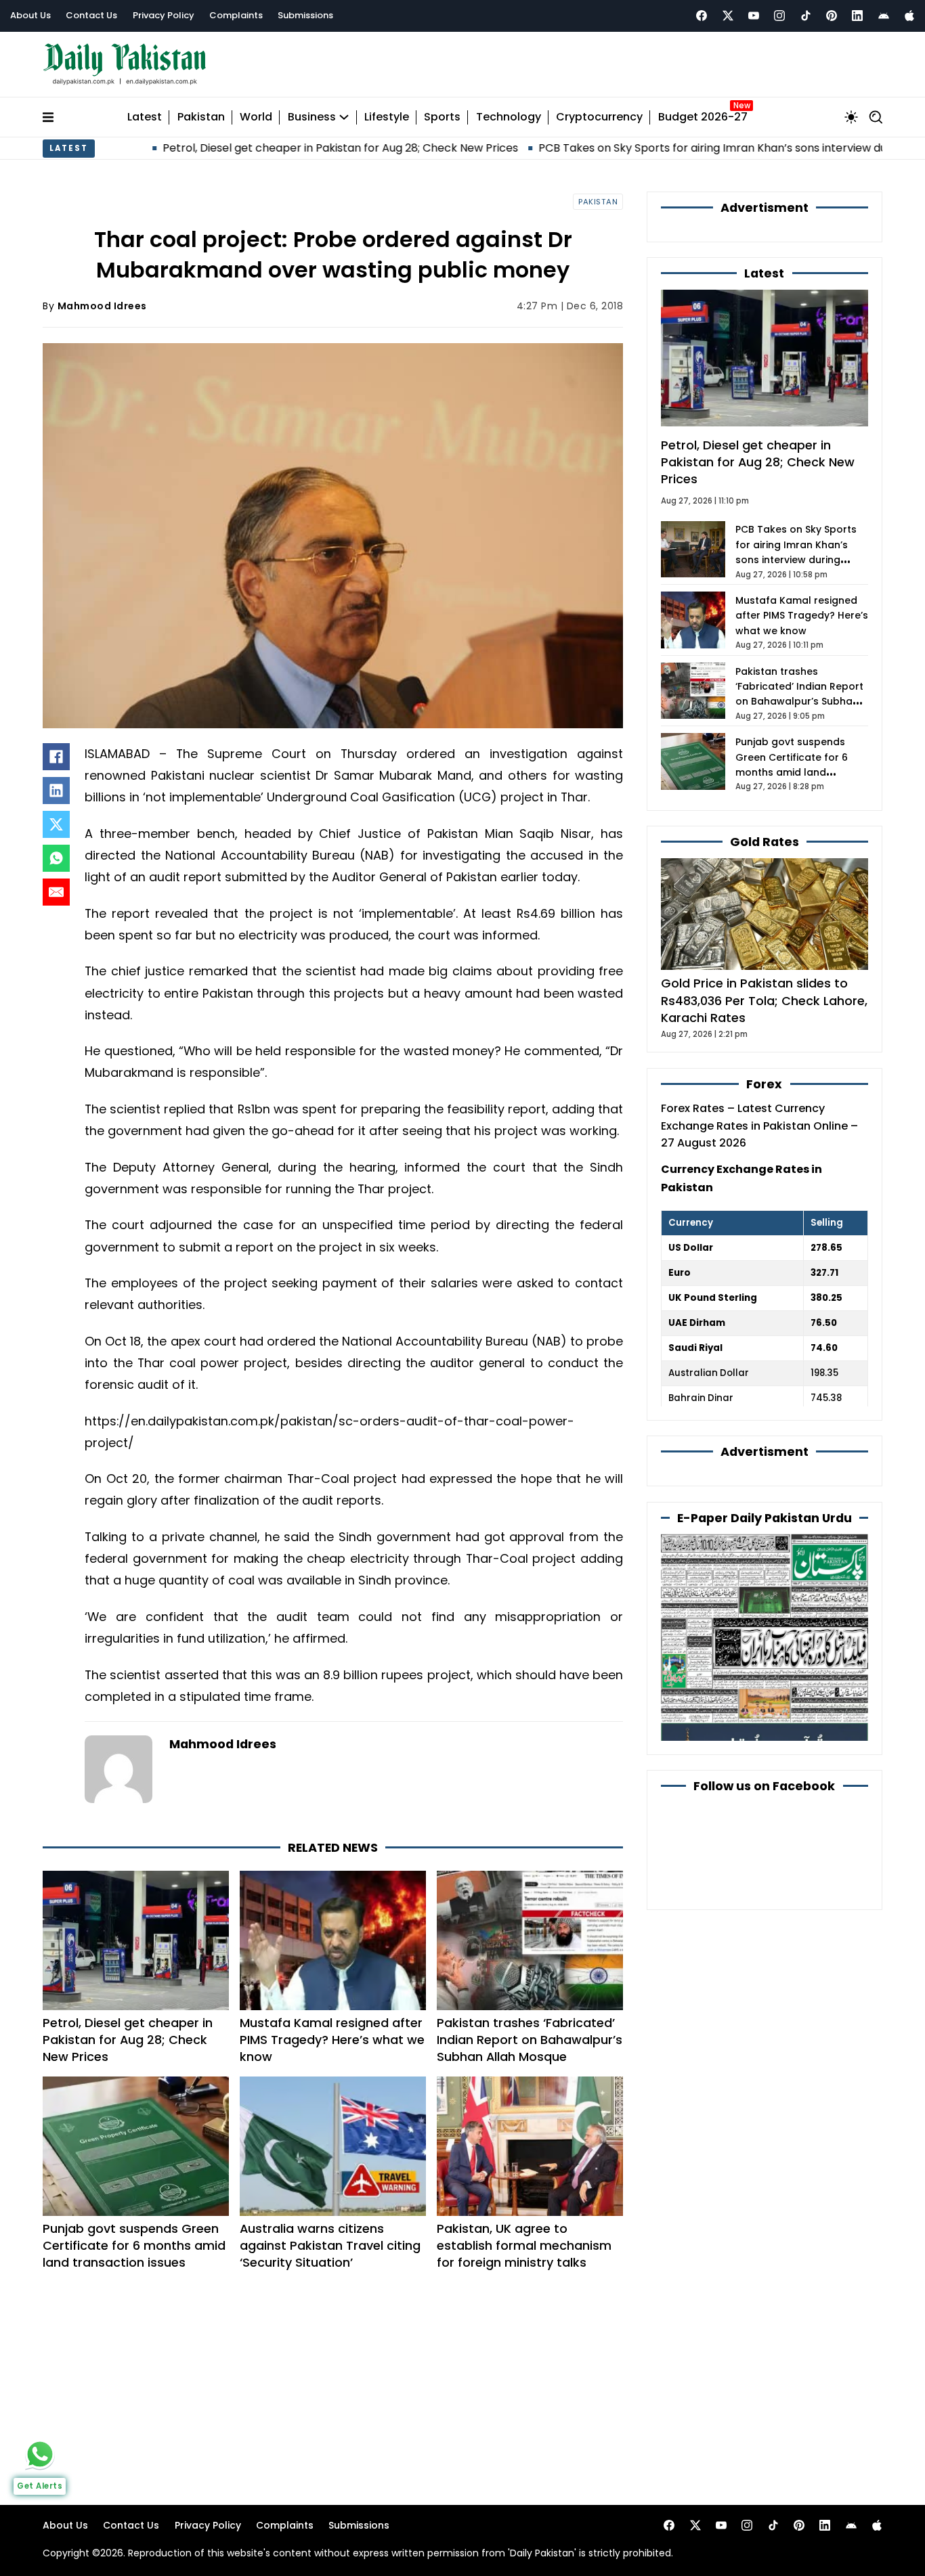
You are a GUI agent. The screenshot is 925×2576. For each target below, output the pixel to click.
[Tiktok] (806, 16)
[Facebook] (702, 16)
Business (312, 117)
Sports (442, 117)
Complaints (236, 15)
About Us (30, 15)
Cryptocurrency (599, 117)
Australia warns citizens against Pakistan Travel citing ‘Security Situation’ (330, 2245)
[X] (56, 824)
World (256, 117)
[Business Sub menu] (344, 117)
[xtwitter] (728, 16)
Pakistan (201, 117)
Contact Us (91, 15)
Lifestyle (387, 117)
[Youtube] (754, 16)
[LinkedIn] (56, 791)
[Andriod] (884, 16)
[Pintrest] (832, 16)
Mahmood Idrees (102, 306)
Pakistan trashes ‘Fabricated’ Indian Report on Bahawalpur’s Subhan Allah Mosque (530, 2040)
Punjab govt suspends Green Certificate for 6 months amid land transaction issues (134, 2245)
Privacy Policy (164, 15)
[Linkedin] (857, 16)
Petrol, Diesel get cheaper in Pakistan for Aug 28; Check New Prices (254, 148)
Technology (509, 117)
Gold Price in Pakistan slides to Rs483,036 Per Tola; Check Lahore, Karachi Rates (764, 1000)
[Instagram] (779, 16)
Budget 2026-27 (703, 117)
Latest (145, 117)
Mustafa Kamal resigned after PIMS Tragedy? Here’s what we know (332, 2040)
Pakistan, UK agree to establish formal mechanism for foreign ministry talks (524, 2245)
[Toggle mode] (851, 117)
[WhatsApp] (56, 858)
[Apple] (909, 16)
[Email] (56, 892)
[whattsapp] (40, 2454)
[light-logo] (128, 65)
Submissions (305, 15)
